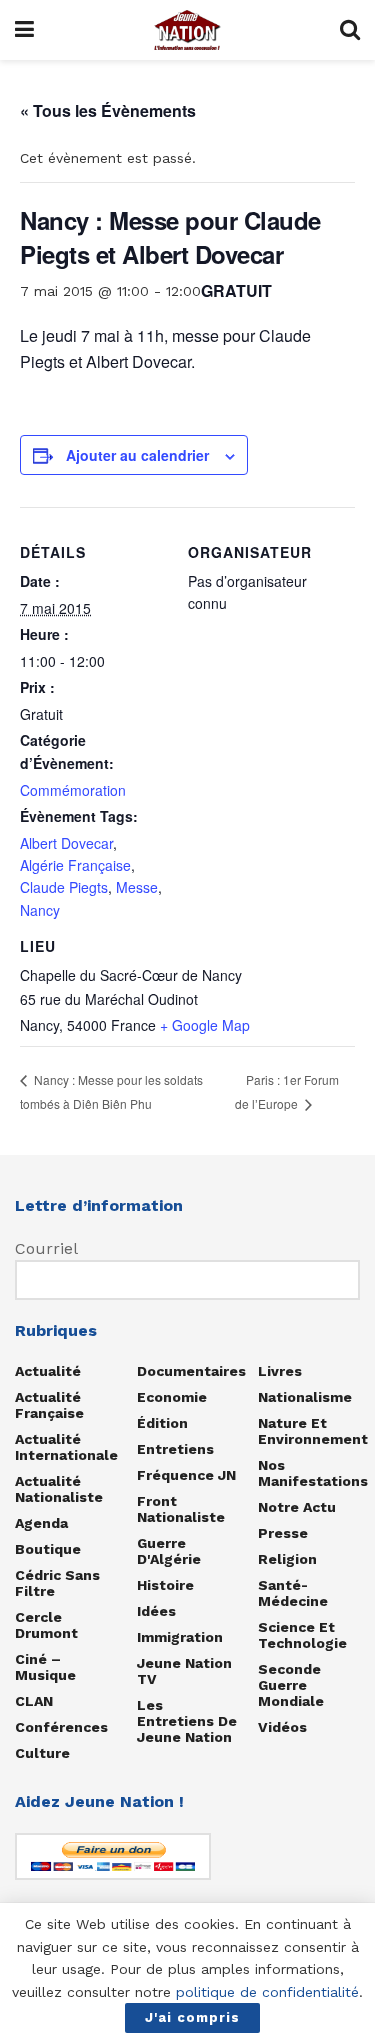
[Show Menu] (24, 30)
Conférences (61, 1727)
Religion (287, 1559)
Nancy (40, 910)
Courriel (46, 1248)
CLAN (34, 1701)
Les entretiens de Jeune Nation (187, 1721)
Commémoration (73, 790)
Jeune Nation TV (184, 1671)
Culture (42, 1753)
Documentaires (191, 1371)
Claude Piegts (64, 887)
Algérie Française (75, 865)
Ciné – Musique (45, 1667)
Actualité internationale (66, 1447)
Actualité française (49, 1405)
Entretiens (175, 1449)
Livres (280, 1371)
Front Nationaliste (181, 1509)
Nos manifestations (313, 1473)
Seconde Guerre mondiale (291, 1685)
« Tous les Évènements (108, 110)
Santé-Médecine (293, 1593)
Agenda (41, 1523)
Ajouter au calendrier (137, 455)
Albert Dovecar (66, 843)
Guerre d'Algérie (169, 1551)
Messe (137, 887)
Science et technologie (302, 1635)
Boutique (48, 1549)
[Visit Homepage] (187, 30)
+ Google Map (205, 1025)
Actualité (48, 1371)
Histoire (165, 1585)
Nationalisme (305, 1397)
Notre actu (297, 1507)
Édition (162, 1423)
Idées (156, 1611)
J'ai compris (192, 2017)
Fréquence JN (186, 1475)
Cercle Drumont (46, 1625)
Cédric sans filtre (57, 1583)
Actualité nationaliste (59, 1489)
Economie (172, 1397)
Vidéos (282, 1727)
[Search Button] (350, 30)
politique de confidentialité (267, 1992)
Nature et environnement (313, 1431)
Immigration (180, 1637)
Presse (283, 1533)
